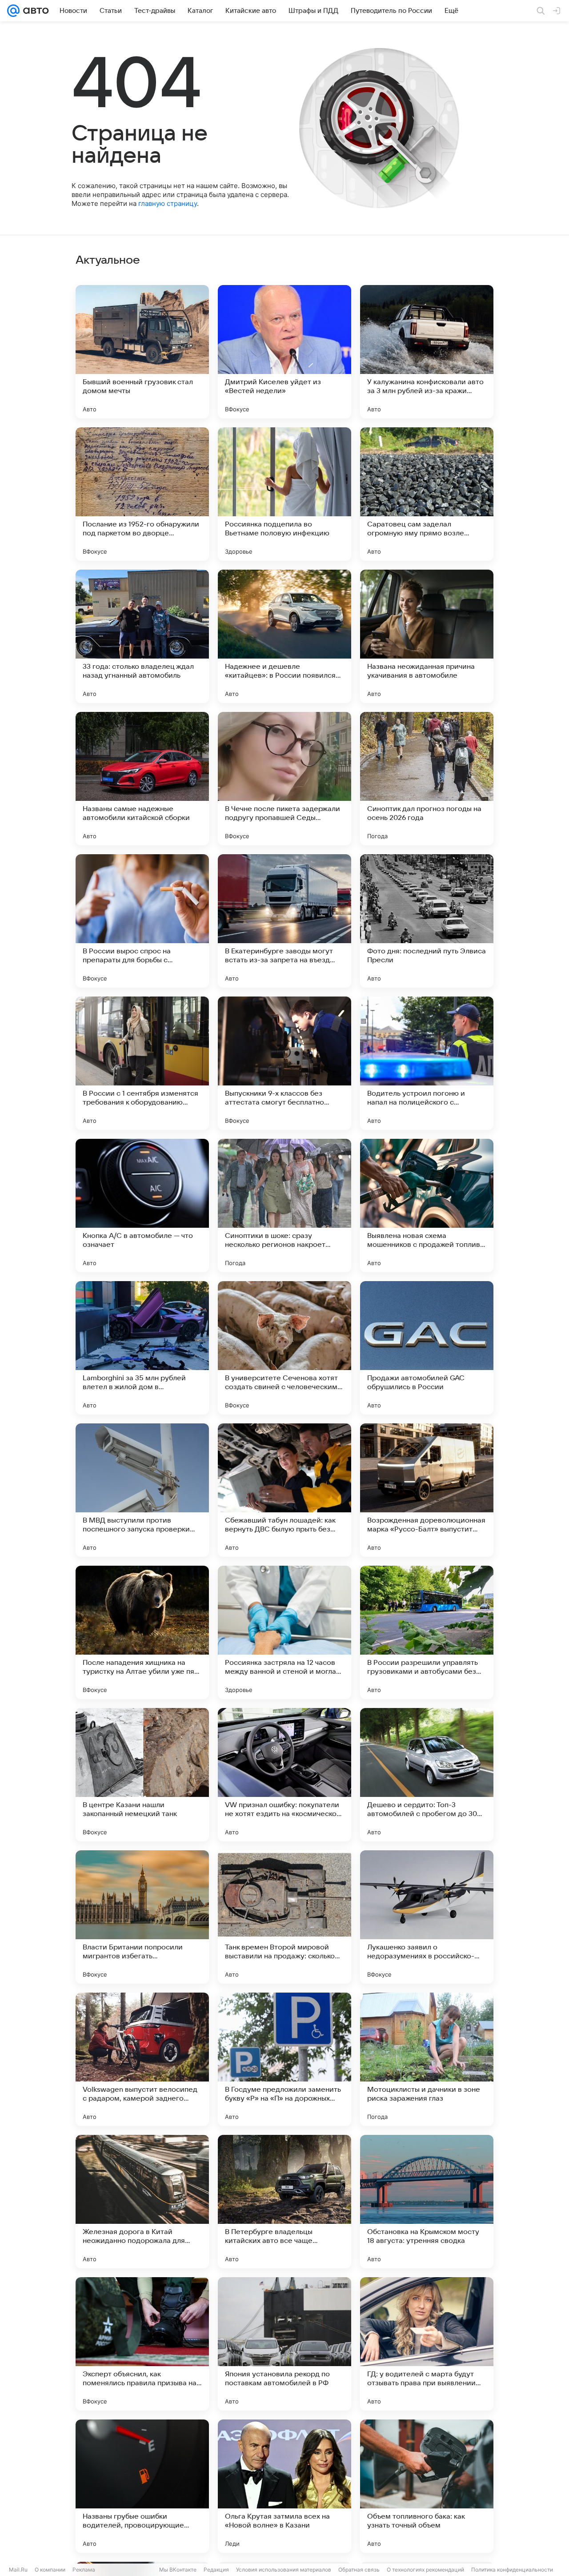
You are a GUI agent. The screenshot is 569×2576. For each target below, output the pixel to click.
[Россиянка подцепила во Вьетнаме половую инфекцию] (284, 494)
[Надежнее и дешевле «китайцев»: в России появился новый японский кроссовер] (284, 636)
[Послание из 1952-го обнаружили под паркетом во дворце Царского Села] (142, 494)
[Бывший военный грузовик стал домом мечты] (142, 352)
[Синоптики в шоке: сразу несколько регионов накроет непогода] (284, 1206)
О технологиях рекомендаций (425, 2570)
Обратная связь (359, 2570)
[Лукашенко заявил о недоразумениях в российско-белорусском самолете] (427, 1917)
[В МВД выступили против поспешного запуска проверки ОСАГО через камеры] (142, 1490)
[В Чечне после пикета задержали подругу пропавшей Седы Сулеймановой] (284, 779)
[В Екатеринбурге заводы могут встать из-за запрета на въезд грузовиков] (284, 921)
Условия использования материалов (284, 2570)
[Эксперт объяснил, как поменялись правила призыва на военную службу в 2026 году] (142, 2344)
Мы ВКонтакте (178, 2570)
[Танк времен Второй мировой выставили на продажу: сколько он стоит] (284, 1917)
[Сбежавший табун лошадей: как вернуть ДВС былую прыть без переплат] (284, 1490)
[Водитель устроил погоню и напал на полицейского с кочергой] (427, 1063)
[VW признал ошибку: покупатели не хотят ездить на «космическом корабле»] (284, 1775)
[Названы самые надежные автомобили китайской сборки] (142, 779)
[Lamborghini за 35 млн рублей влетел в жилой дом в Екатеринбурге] (142, 1348)
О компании (50, 2570)
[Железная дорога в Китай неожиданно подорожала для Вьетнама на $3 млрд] (142, 2202)
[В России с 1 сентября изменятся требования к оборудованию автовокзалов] (142, 1063)
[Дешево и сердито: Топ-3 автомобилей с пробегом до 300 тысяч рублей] (427, 1775)
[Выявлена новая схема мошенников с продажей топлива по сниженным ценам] (427, 1206)
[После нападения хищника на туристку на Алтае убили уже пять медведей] (142, 1632)
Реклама (84, 2570)
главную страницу (168, 203)
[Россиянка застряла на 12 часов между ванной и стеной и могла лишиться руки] (284, 1632)
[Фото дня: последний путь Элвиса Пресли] (427, 921)
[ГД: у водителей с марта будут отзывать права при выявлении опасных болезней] (427, 2344)
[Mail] (13, 11)
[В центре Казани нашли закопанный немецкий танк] (142, 1775)
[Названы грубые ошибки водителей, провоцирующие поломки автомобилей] (142, 2486)
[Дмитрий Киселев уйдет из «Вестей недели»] (284, 352)
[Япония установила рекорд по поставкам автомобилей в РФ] (284, 2344)
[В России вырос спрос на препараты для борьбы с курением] (142, 921)
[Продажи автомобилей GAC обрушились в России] (427, 1348)
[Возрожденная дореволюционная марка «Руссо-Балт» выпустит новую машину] (427, 1490)
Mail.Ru (18, 2570)
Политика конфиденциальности (512, 2570)
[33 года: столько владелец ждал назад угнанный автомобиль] (142, 636)
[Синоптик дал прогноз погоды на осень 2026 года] (427, 779)
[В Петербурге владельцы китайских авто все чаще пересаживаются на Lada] (284, 2202)
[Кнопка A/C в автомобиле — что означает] (142, 1206)
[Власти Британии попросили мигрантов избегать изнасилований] (142, 1917)
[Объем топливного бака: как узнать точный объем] (427, 2486)
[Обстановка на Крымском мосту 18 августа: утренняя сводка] (427, 2202)
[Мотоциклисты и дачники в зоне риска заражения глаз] (427, 2059)
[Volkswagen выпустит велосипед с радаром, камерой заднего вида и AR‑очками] (142, 2059)
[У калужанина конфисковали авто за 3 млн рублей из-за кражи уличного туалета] (427, 352)
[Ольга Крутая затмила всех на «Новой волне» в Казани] (284, 2486)
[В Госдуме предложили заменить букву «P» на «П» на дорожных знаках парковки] (284, 2059)
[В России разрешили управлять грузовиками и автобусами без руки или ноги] (427, 1632)
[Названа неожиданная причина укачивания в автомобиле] (427, 636)
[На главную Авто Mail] (34, 11)
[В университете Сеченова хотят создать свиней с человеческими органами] (284, 1348)
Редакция (216, 2570)
